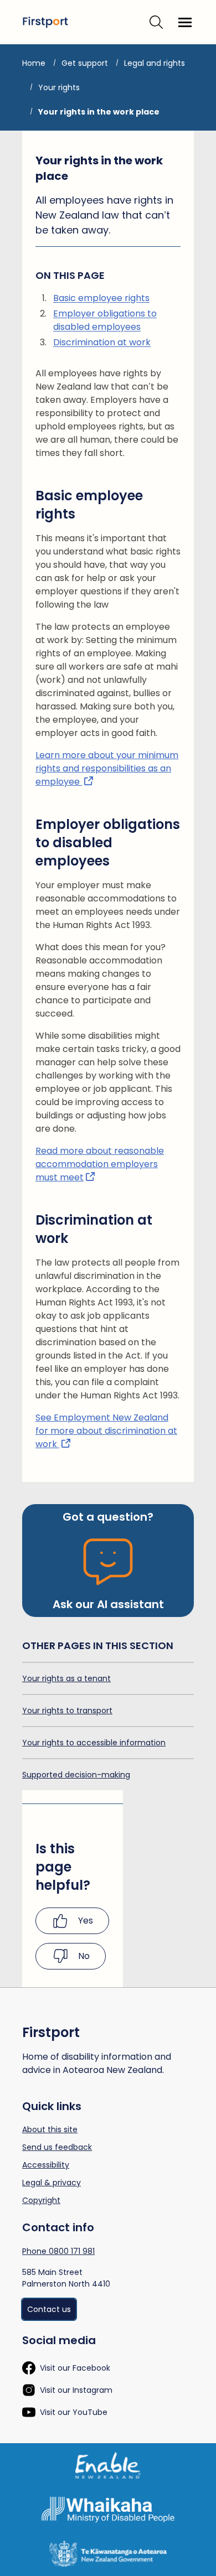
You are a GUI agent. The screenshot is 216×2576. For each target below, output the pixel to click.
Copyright (41, 2200)
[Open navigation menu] (185, 22)
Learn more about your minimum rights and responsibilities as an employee (107, 768)
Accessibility (46, 2165)
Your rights (59, 87)
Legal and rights (155, 63)
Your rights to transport (67, 1711)
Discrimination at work (102, 342)
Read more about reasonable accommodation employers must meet (100, 1164)
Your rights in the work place (99, 112)
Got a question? (108, 1517)
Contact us (49, 2309)
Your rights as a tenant (66, 1678)
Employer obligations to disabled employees (105, 320)
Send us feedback (57, 2147)
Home (34, 63)
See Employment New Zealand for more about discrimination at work (106, 1431)
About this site (50, 2129)
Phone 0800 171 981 (58, 2251)
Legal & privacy (52, 2183)
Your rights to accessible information (94, 1743)
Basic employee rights (101, 298)
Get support (85, 63)
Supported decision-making (76, 1775)
